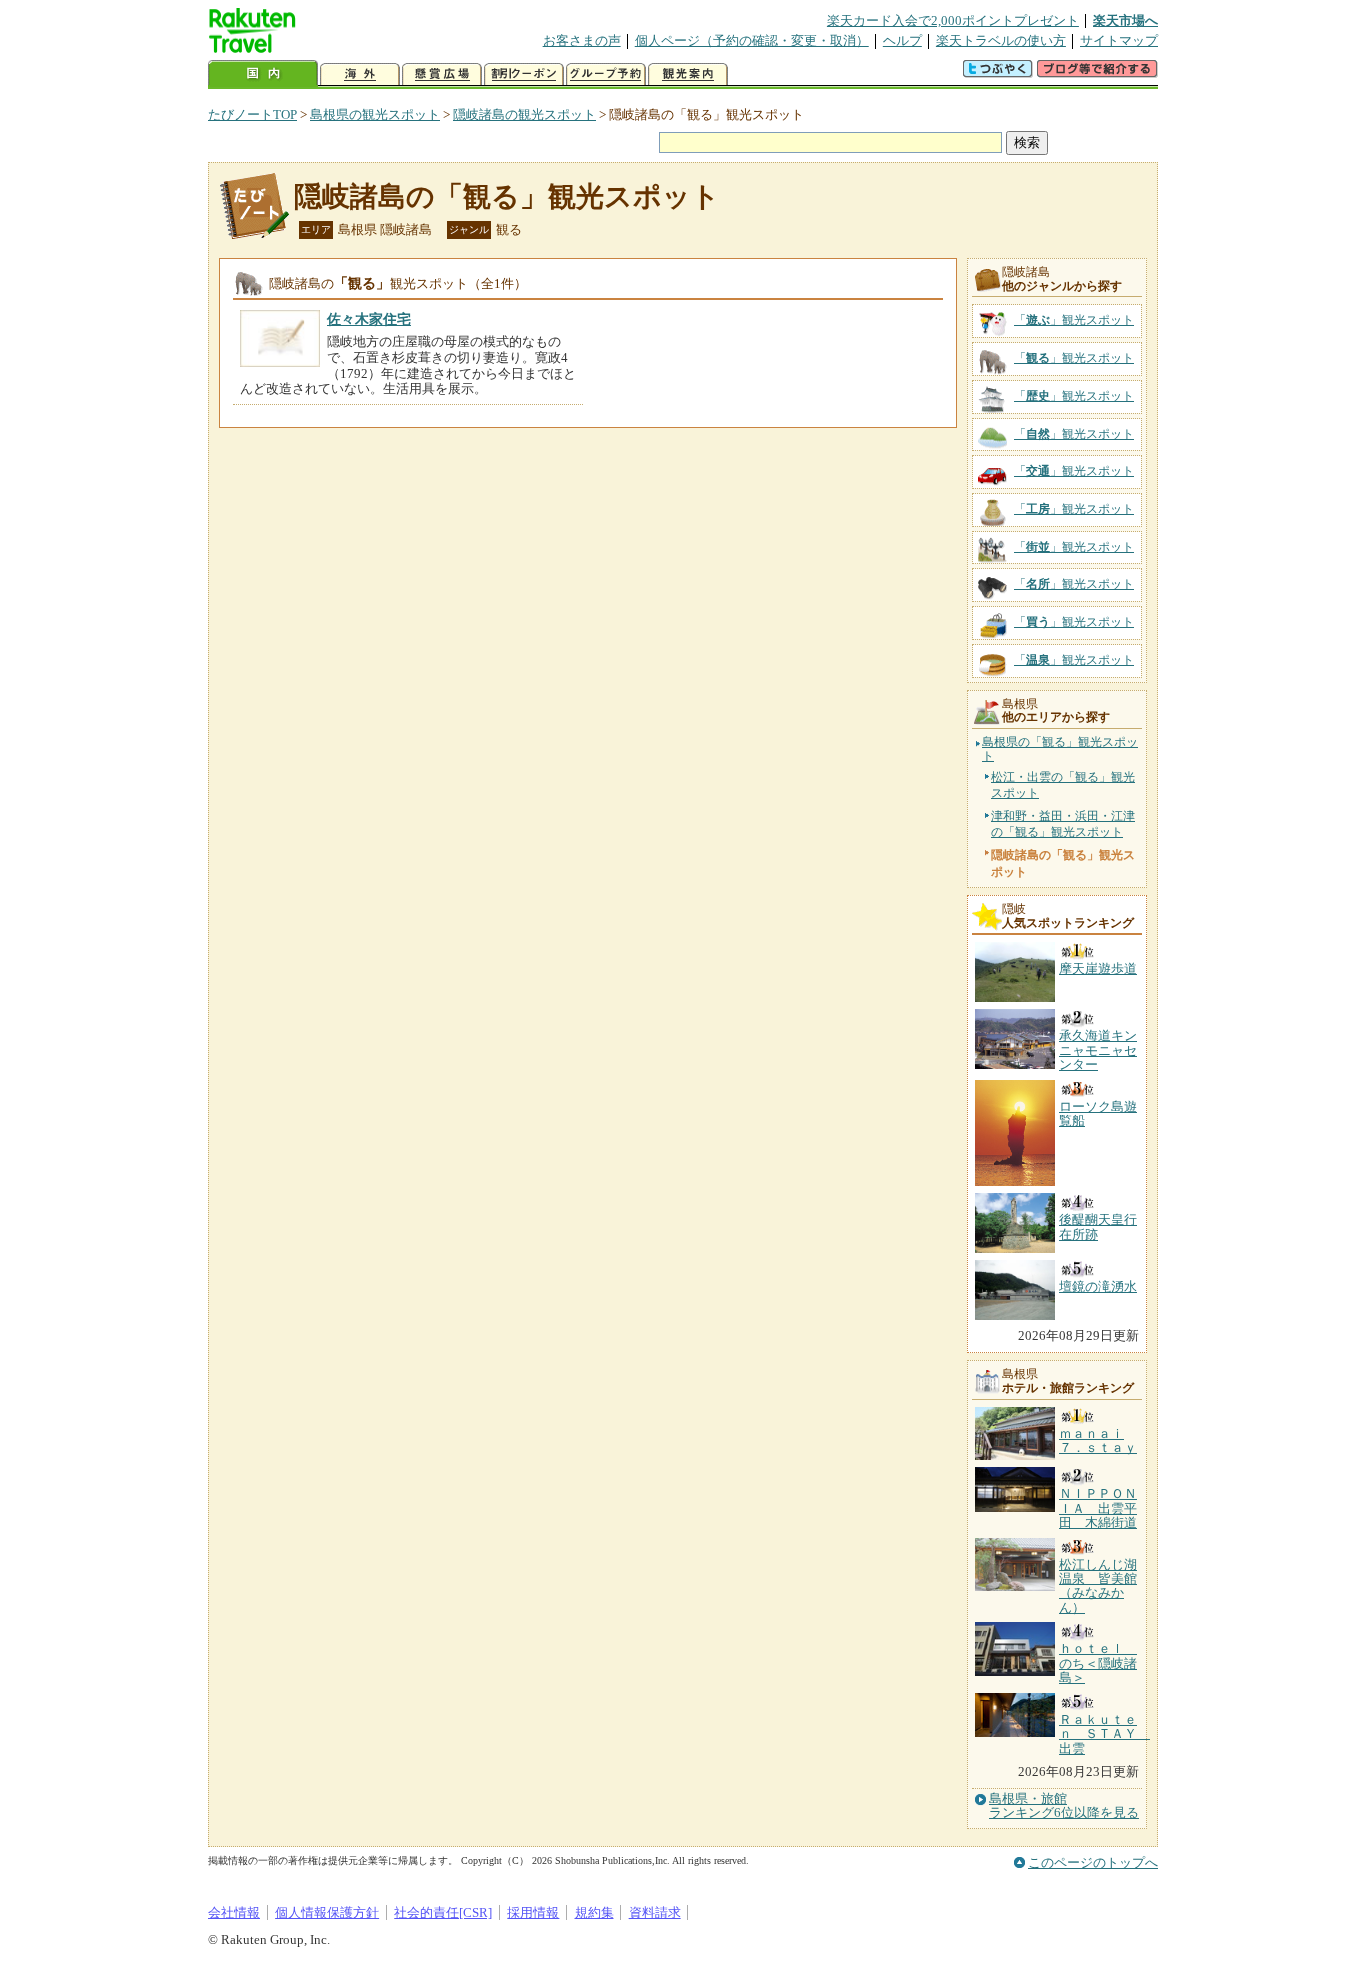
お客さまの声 (582, 40)
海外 (360, 74)
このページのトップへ (1093, 1862)
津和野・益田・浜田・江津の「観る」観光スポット (1063, 824)
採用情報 (533, 1912)
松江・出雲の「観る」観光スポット (1063, 785)
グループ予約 (606, 74)
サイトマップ (1119, 40)
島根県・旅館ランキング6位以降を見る (1064, 1806)
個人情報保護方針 (327, 1912)
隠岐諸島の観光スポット (524, 114)
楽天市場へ (1125, 20)
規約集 (594, 1912)
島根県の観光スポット (375, 114)
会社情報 (234, 1912)
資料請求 (655, 1912)
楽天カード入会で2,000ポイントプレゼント (953, 20)
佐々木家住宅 (369, 319)
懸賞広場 (442, 74)
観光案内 (688, 74)
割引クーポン (524, 74)
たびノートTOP (252, 114)
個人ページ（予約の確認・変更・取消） (752, 40)
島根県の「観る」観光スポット (1060, 749)
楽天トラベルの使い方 (1001, 40)
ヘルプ (902, 40)
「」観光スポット (1074, 320)
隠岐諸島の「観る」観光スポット (507, 196)
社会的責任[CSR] (443, 1912)
